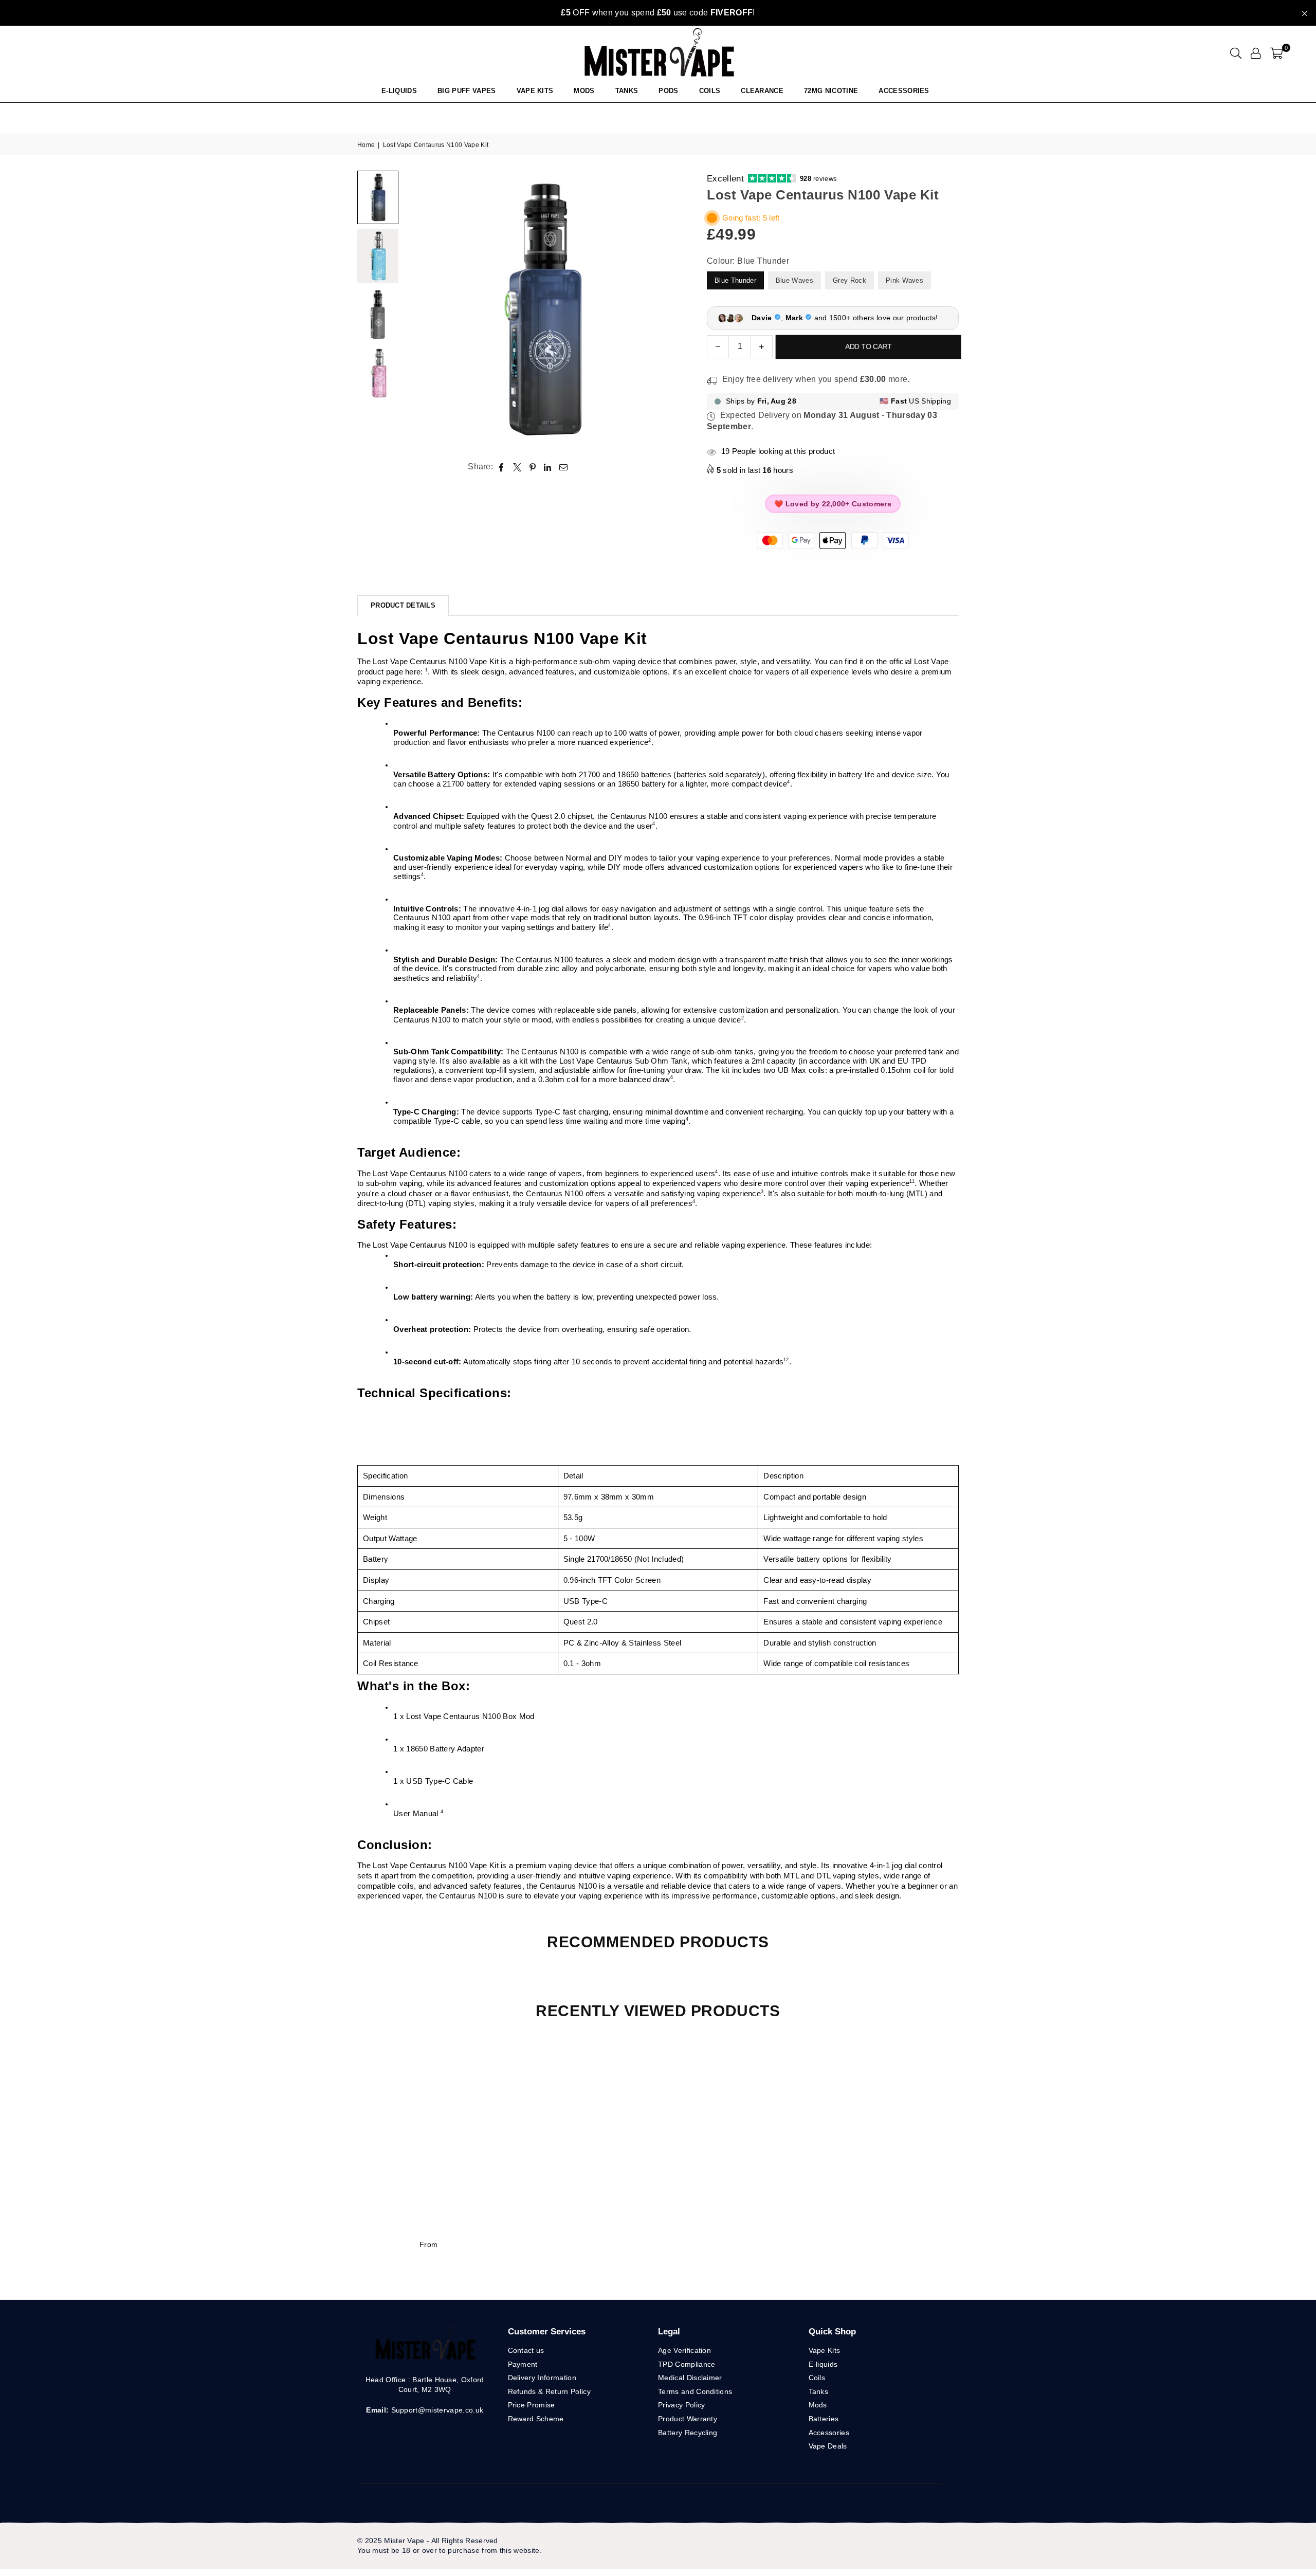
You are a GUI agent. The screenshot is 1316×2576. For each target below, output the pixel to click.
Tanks (819, 2391)
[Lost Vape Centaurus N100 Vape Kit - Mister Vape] (378, 197)
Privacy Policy (681, 2405)
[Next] (667, 310)
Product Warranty (688, 2419)
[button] (1277, 53)
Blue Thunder (735, 280)
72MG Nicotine (831, 91)
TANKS (627, 91)
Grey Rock (849, 280)
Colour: (748, 261)
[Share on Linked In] (548, 467)
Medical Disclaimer (690, 2378)
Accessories (904, 91)
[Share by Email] (564, 467)
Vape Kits (535, 91)
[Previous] (418, 310)
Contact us (526, 2350)
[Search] (1236, 53)
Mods (584, 91)
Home (366, 145)
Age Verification (684, 2350)
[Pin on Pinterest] (533, 467)
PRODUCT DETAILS (403, 605)
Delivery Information (542, 2378)
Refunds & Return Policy (549, 2391)
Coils (710, 91)
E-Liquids (399, 91)
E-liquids (823, 2364)
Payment (523, 2364)
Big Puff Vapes (467, 91)
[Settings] (1256, 53)
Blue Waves (794, 280)
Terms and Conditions (695, 2391)
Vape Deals (828, 2446)
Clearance (762, 91)
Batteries (824, 2419)
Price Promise (532, 2405)
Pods (668, 91)
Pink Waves (904, 280)
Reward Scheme (536, 2419)
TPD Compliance (687, 2364)
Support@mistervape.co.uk (436, 2410)
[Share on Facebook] (501, 467)
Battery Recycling (688, 2433)
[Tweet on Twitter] (517, 467)
